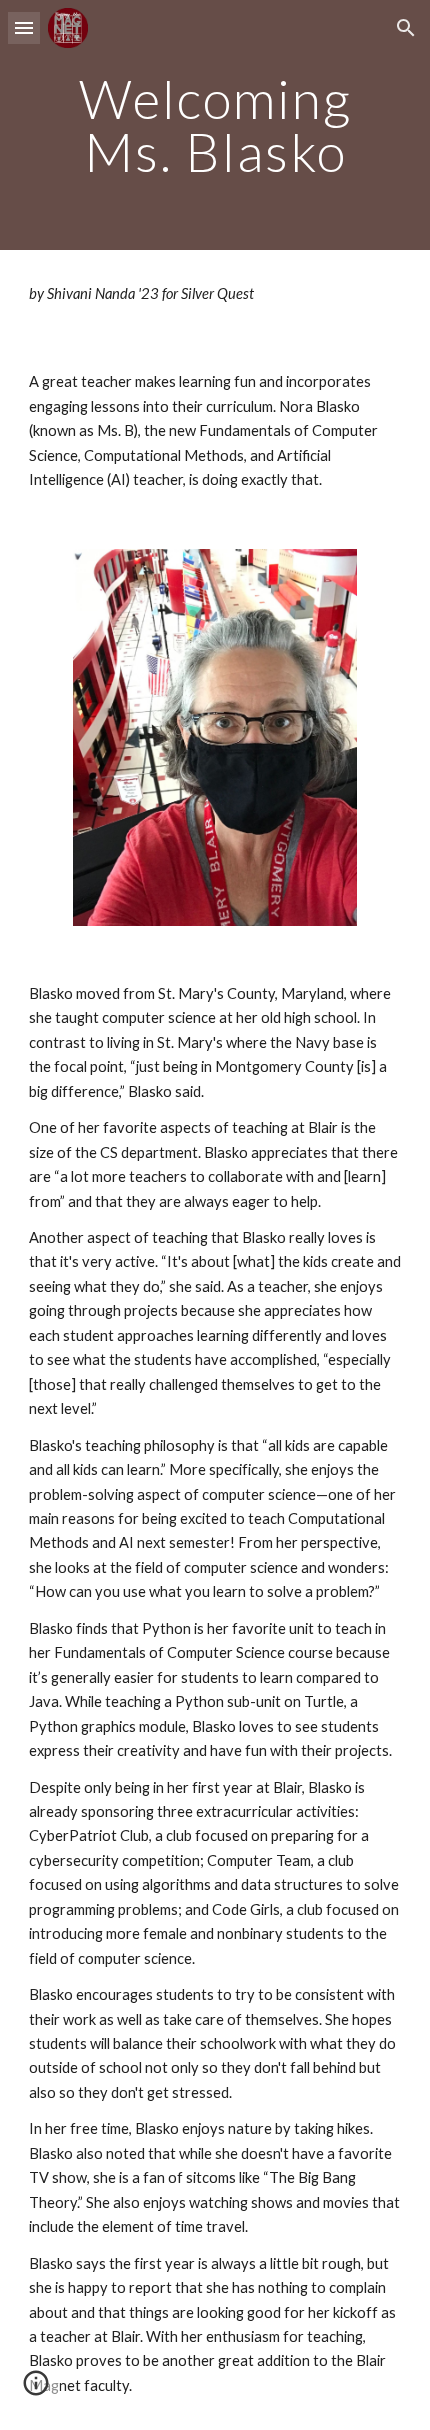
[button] (24, 27)
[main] (215, 125)
